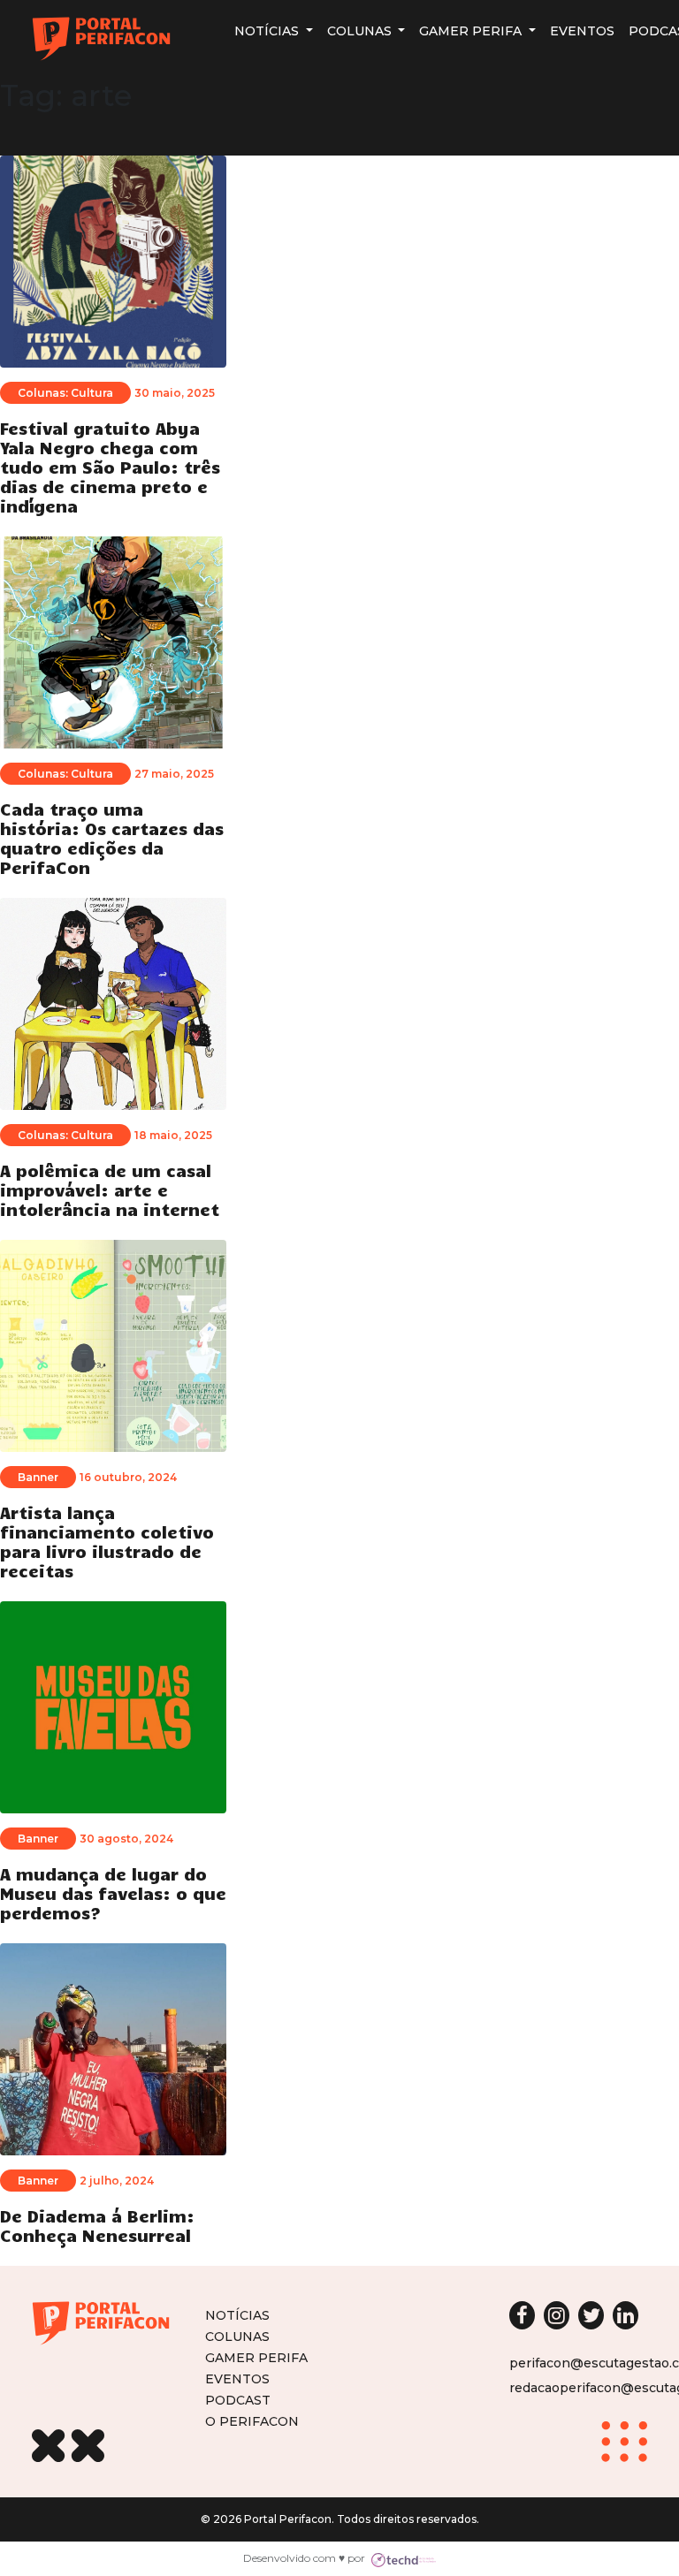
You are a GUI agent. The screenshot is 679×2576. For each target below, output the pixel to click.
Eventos (582, 31)
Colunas (361, 31)
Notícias (268, 31)
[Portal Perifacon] (101, 39)
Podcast (238, 2400)
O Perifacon (252, 2421)
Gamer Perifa (472, 31)
